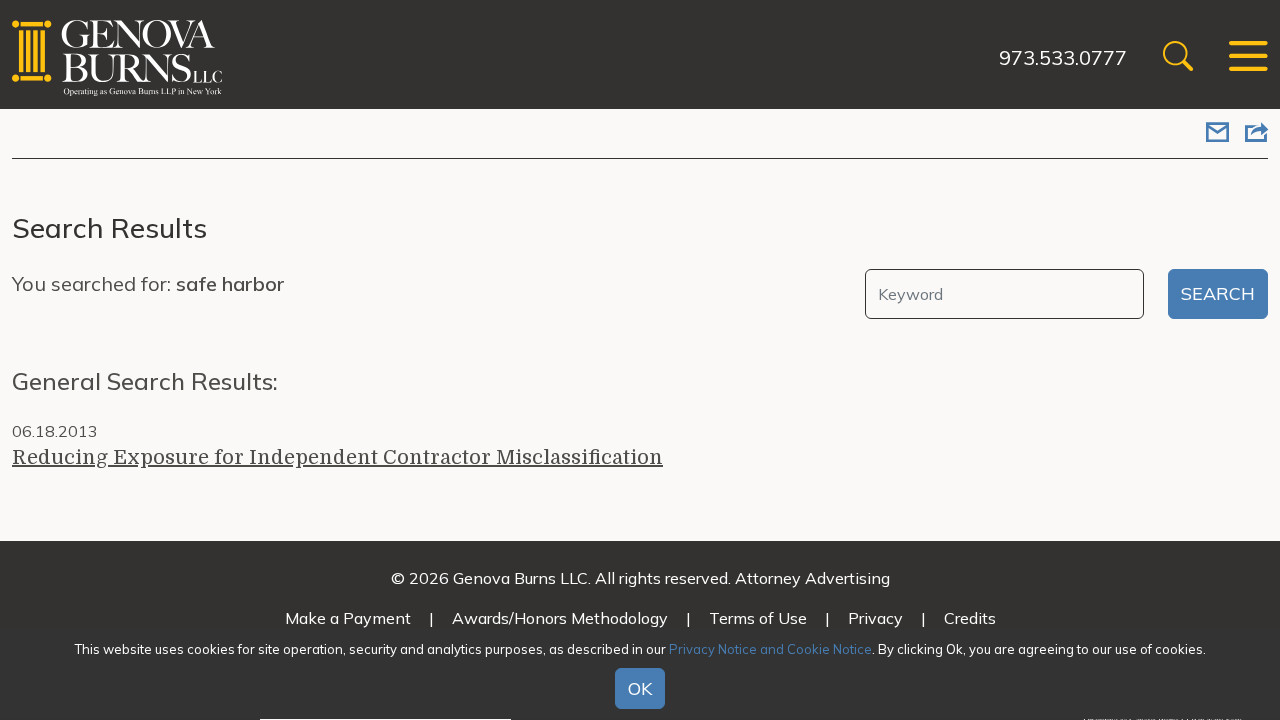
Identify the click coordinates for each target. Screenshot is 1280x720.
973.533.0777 (1063, 57)
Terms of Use (758, 618)
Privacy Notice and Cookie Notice (770, 649)
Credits (970, 618)
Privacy (875, 618)
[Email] (1217, 134)
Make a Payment (348, 618)
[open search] (1178, 58)
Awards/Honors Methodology (560, 618)
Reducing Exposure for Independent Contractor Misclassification (337, 457)
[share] (1256, 134)
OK (640, 688)
